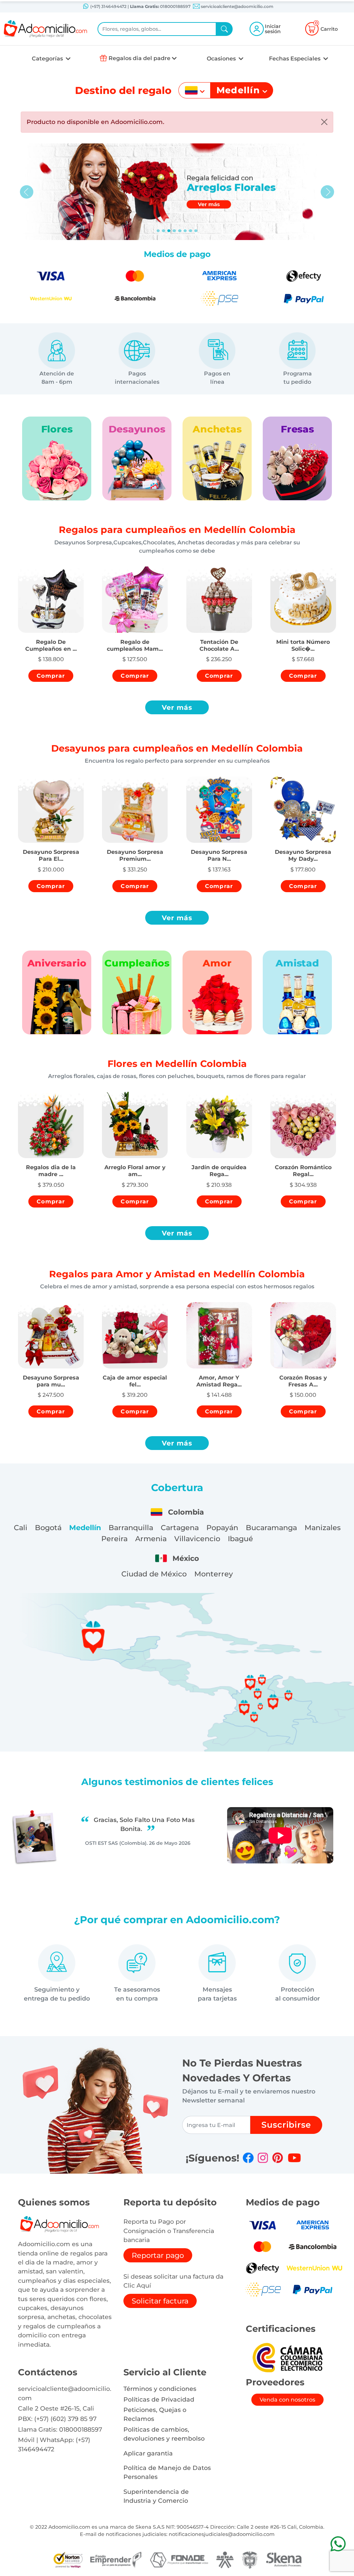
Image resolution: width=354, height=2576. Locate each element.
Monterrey (214, 1574)
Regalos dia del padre (139, 58)
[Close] (324, 122)
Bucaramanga (271, 1528)
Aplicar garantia (148, 2453)
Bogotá (48, 1528)
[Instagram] (263, 2158)
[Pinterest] (278, 2158)
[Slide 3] (174, 231)
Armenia (151, 1539)
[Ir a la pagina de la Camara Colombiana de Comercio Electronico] (287, 2357)
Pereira (114, 1539)
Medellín (85, 1528)
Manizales (323, 1528)
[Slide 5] (185, 231)
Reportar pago (158, 2255)
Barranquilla (131, 1528)
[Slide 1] (164, 231)
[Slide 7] (196, 231)
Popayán (222, 1528)
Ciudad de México (154, 1574)
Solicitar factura (160, 2301)
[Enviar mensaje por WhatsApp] (338, 2544)
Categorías (48, 59)
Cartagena (180, 1528)
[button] (51, 639)
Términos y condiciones (160, 2389)
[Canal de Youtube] (294, 2158)
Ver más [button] (177, 707)
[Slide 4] (180, 231)
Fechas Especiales (295, 59)
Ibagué (240, 1539)
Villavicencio (197, 1539)
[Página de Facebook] (248, 2158)
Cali (21, 1528)
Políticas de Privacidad (159, 2399)
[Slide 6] (190, 231)
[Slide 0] (158, 231)
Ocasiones (222, 59)
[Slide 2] (169, 231)
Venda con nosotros (287, 2400)
